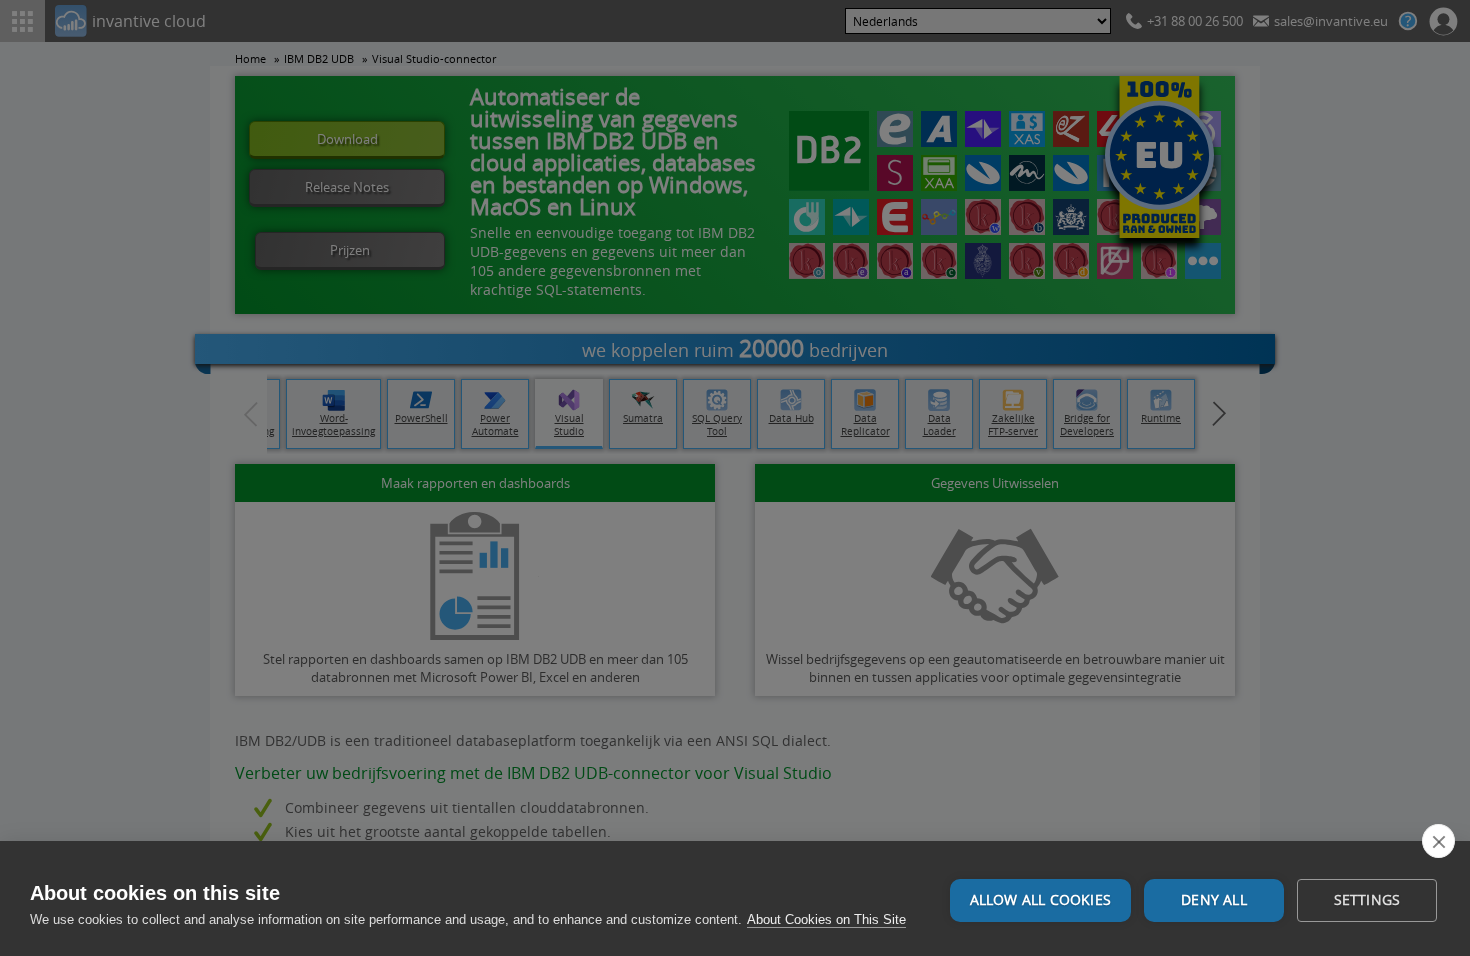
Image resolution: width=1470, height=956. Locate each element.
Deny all (1214, 900)
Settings (1367, 900)
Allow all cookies (1040, 900)
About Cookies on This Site (826, 919)
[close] (1438, 841)
